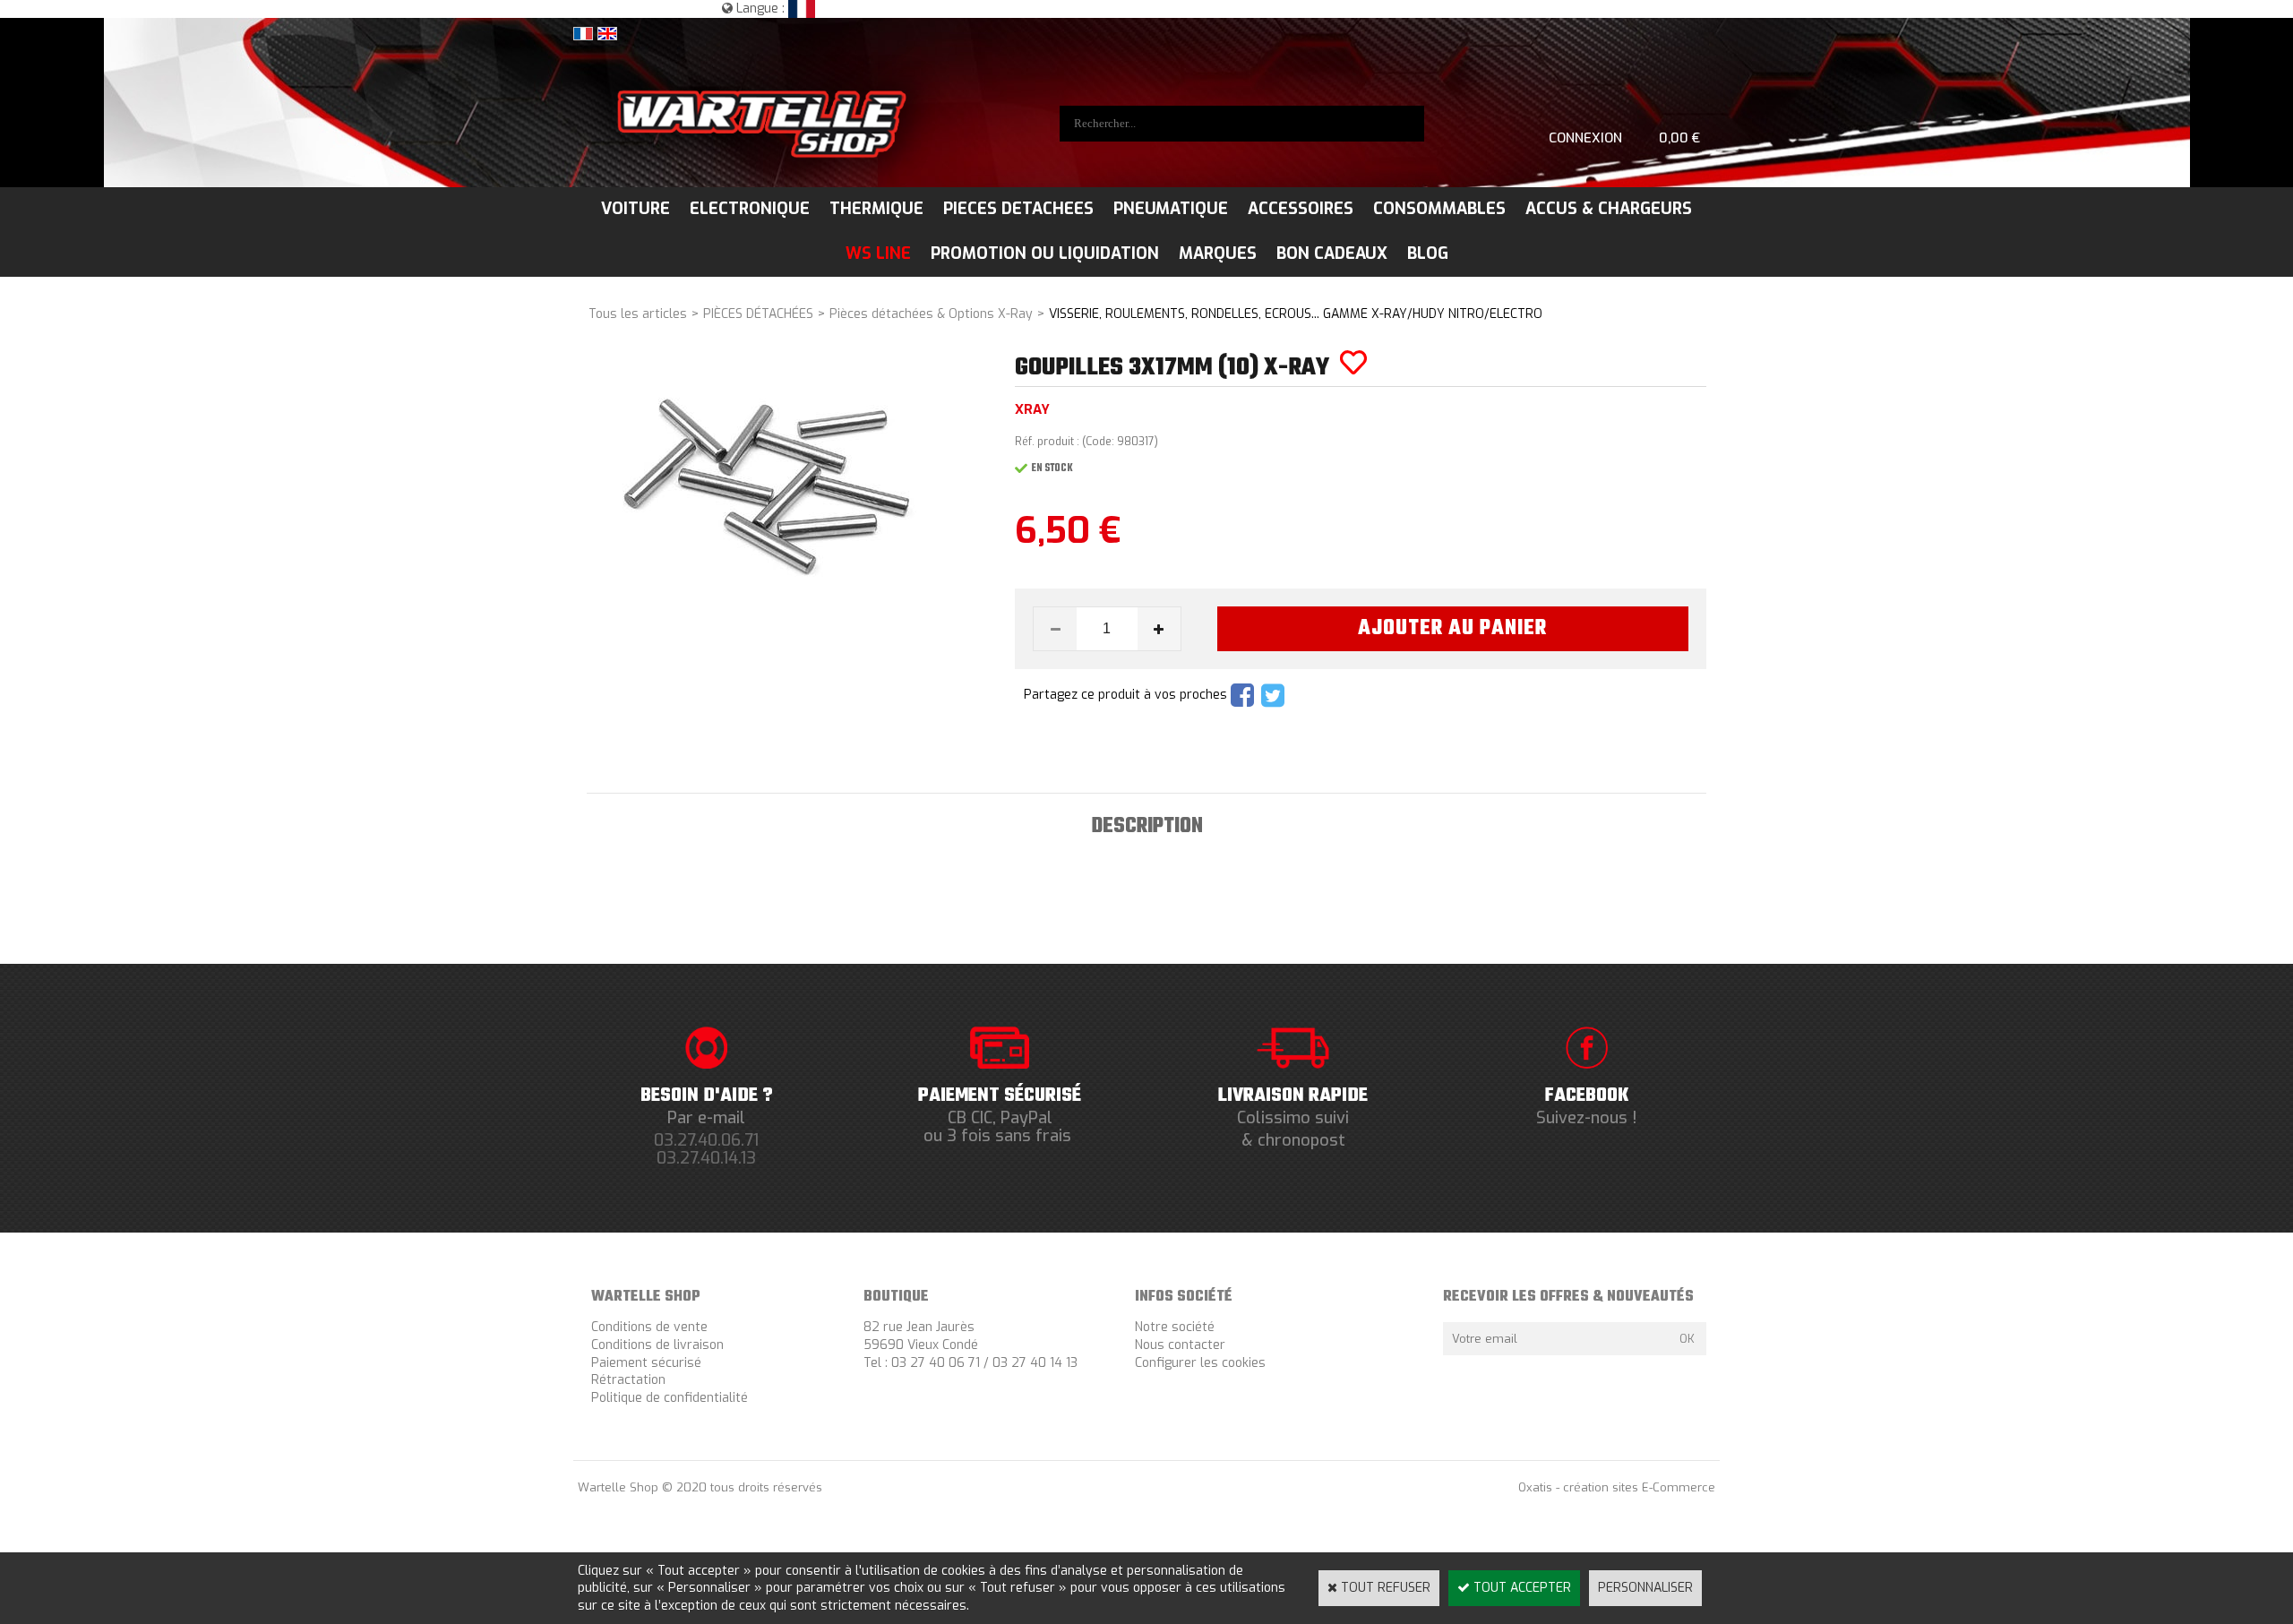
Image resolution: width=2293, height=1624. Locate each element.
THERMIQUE (876, 209)
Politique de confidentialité (670, 1398)
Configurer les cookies (1200, 1363)
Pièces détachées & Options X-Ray (931, 314)
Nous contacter (1180, 1345)
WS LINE (878, 253)
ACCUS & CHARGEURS (1609, 209)
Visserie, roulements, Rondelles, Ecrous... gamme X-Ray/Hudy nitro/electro (1296, 314)
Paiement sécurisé (646, 1363)
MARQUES (1218, 253)
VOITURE (636, 209)
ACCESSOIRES (1301, 209)
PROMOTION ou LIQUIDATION (1045, 253)
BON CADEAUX (1332, 253)
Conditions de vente (649, 1327)
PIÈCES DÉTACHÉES (758, 314)
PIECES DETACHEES (1018, 209)
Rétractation (628, 1380)
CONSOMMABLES (1439, 209)
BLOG (1428, 253)
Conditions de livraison (657, 1345)
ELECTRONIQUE (750, 209)
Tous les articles (638, 314)
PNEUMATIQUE (1171, 209)
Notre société (1175, 1327)
